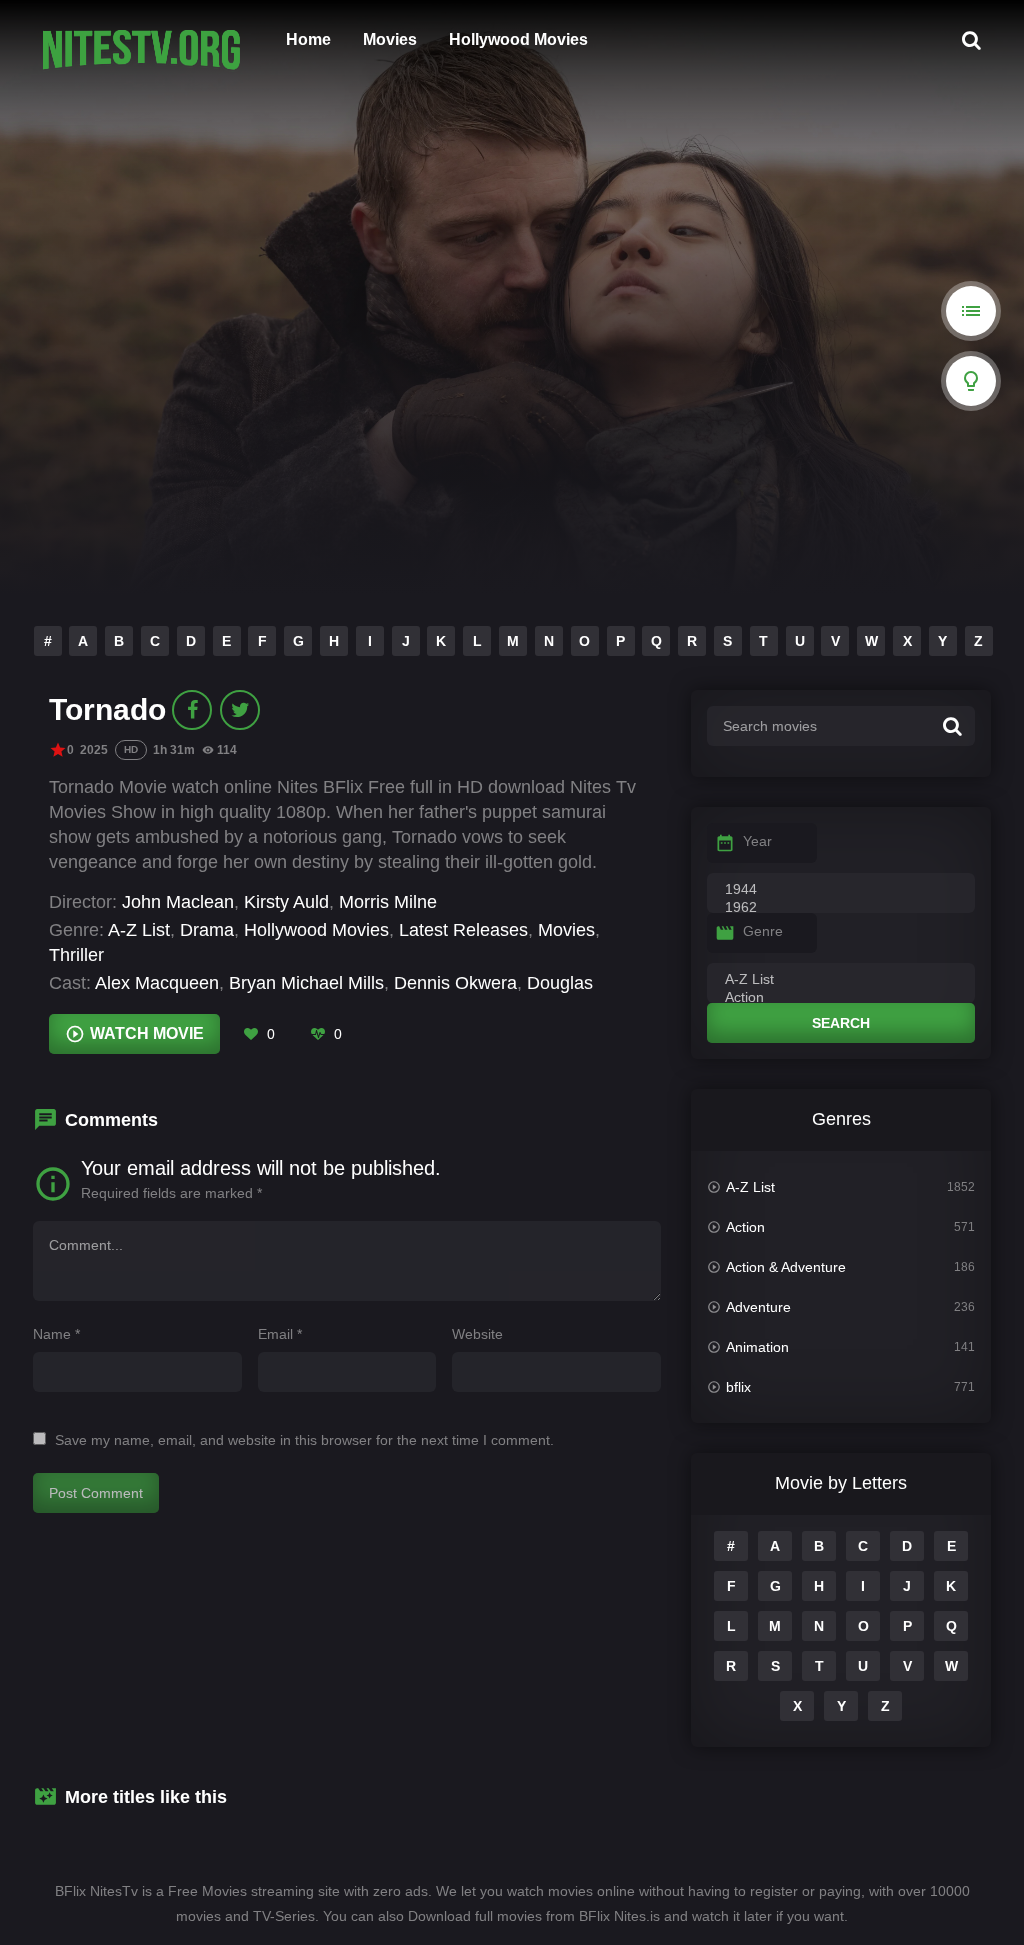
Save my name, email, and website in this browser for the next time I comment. (304, 1440)
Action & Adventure (786, 1267)
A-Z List (139, 930)
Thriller (76, 955)
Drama (207, 930)
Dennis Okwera (455, 983)
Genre (763, 931)
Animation (757, 1347)
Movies (390, 39)
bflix (738, 1387)
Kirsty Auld (286, 902)
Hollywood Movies (518, 39)
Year (757, 841)
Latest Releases (463, 930)
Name (56, 1334)
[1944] (841, 890)
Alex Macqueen (157, 983)
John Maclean (178, 902)
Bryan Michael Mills (306, 983)
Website (477, 1334)
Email (280, 1334)
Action (745, 1227)
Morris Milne (388, 902)
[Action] (841, 998)
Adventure (758, 1307)
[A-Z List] (841, 980)
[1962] (841, 908)
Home (308, 39)
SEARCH (841, 1023)
